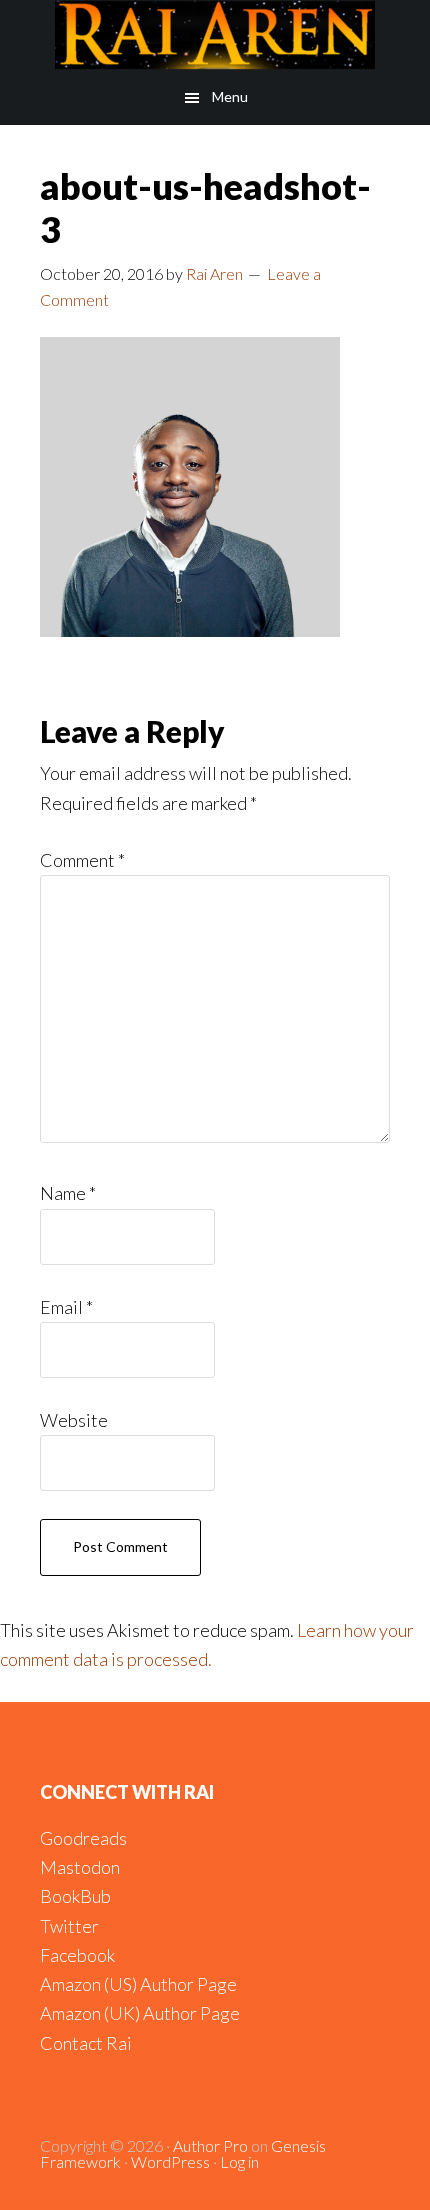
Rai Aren (215, 35)
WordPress (170, 2161)
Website (74, 1420)
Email (66, 1307)
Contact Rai (86, 2043)
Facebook (77, 1955)
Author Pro (210, 2145)
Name (68, 1193)
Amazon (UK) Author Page (140, 2013)
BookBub (75, 1896)
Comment (82, 860)
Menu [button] (230, 96)
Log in (239, 2161)
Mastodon (80, 1867)
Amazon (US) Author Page (138, 1984)
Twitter (69, 1926)
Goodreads (83, 1838)
